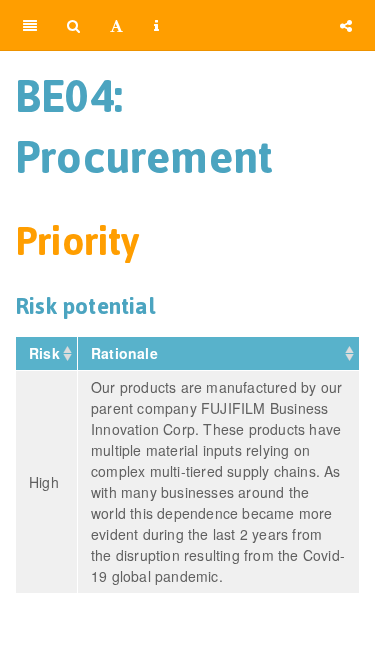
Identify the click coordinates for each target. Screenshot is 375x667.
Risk (46, 353)
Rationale (126, 353)
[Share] (346, 25)
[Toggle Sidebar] (30, 25)
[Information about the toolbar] (156, 25)
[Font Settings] (116, 25)
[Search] (73, 25)
